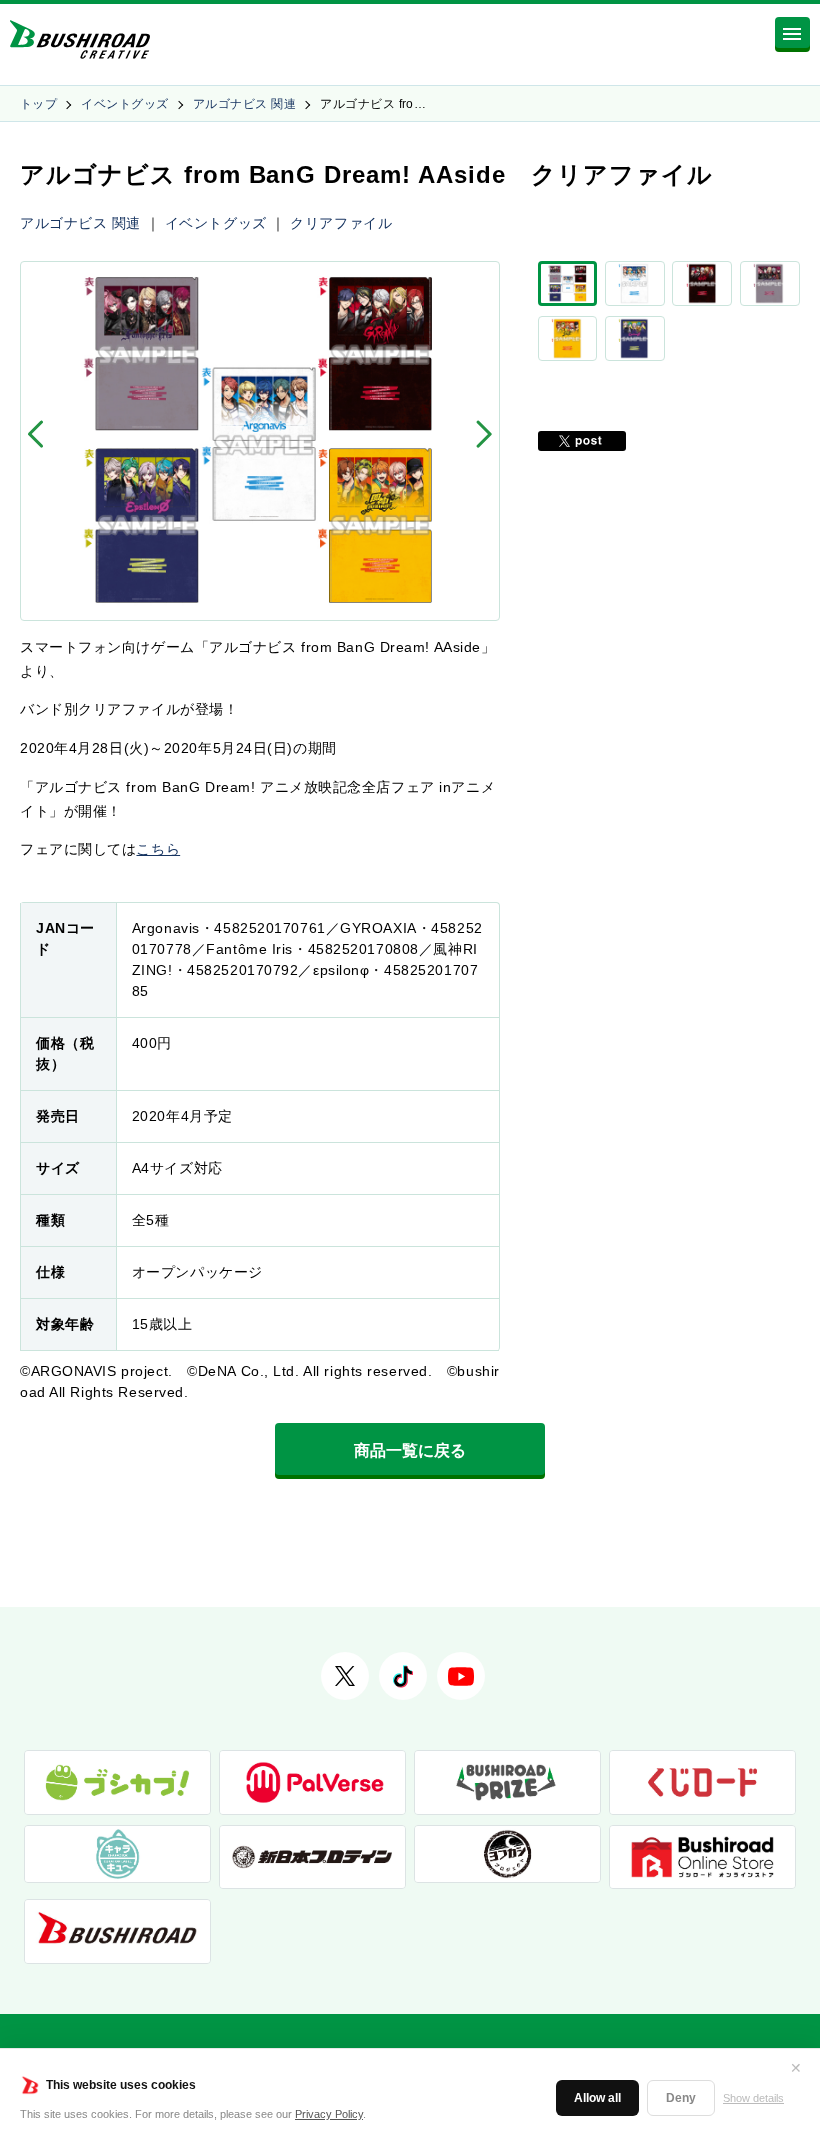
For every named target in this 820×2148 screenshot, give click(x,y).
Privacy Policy (329, 2114)
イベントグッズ (124, 104)
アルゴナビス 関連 (244, 104)
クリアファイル (341, 223)
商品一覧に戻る (410, 1450)
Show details (753, 2098)
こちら (158, 849)
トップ (38, 104)
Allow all (597, 2098)
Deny (681, 2098)
